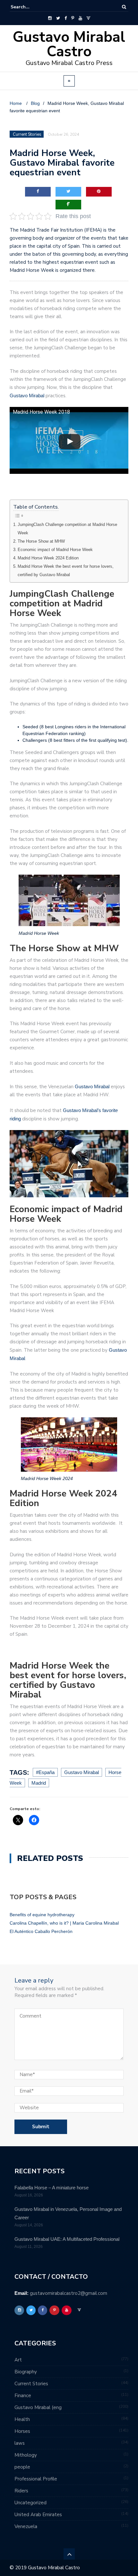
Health (22, 2419)
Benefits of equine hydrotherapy (42, 1915)
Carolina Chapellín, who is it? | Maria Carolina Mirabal (64, 1923)
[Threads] (88, 18)
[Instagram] (50, 18)
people (22, 2467)
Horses (22, 2431)
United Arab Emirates (38, 2515)
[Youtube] (80, 18)
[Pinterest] (73, 18)
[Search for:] (30, 7)
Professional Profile (36, 2479)
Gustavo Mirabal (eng (38, 2407)
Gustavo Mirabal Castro (69, 44)
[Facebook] (66, 18)
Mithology (26, 2455)
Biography (26, 2372)
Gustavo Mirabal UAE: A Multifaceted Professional (67, 2239)
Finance (23, 2396)
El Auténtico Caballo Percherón (41, 1931)
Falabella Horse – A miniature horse (52, 2188)
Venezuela (26, 2526)
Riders (21, 2491)
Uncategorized (30, 2503)
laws (20, 2443)
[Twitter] (58, 18)
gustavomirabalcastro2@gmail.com (69, 2293)
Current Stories (31, 2384)
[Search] (124, 7)
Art (18, 2360)
